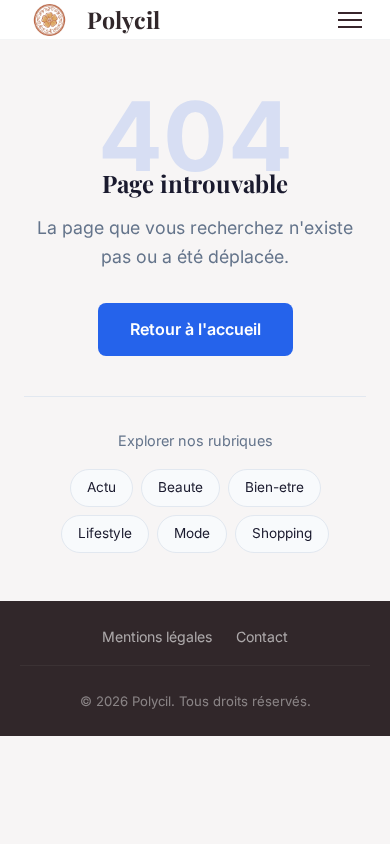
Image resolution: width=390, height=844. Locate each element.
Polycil (123, 19)
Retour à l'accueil (195, 329)
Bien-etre (274, 487)
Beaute (180, 487)
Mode (192, 533)
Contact (262, 636)
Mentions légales (157, 636)
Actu (101, 487)
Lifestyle (105, 533)
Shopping (282, 533)
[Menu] (350, 20)
